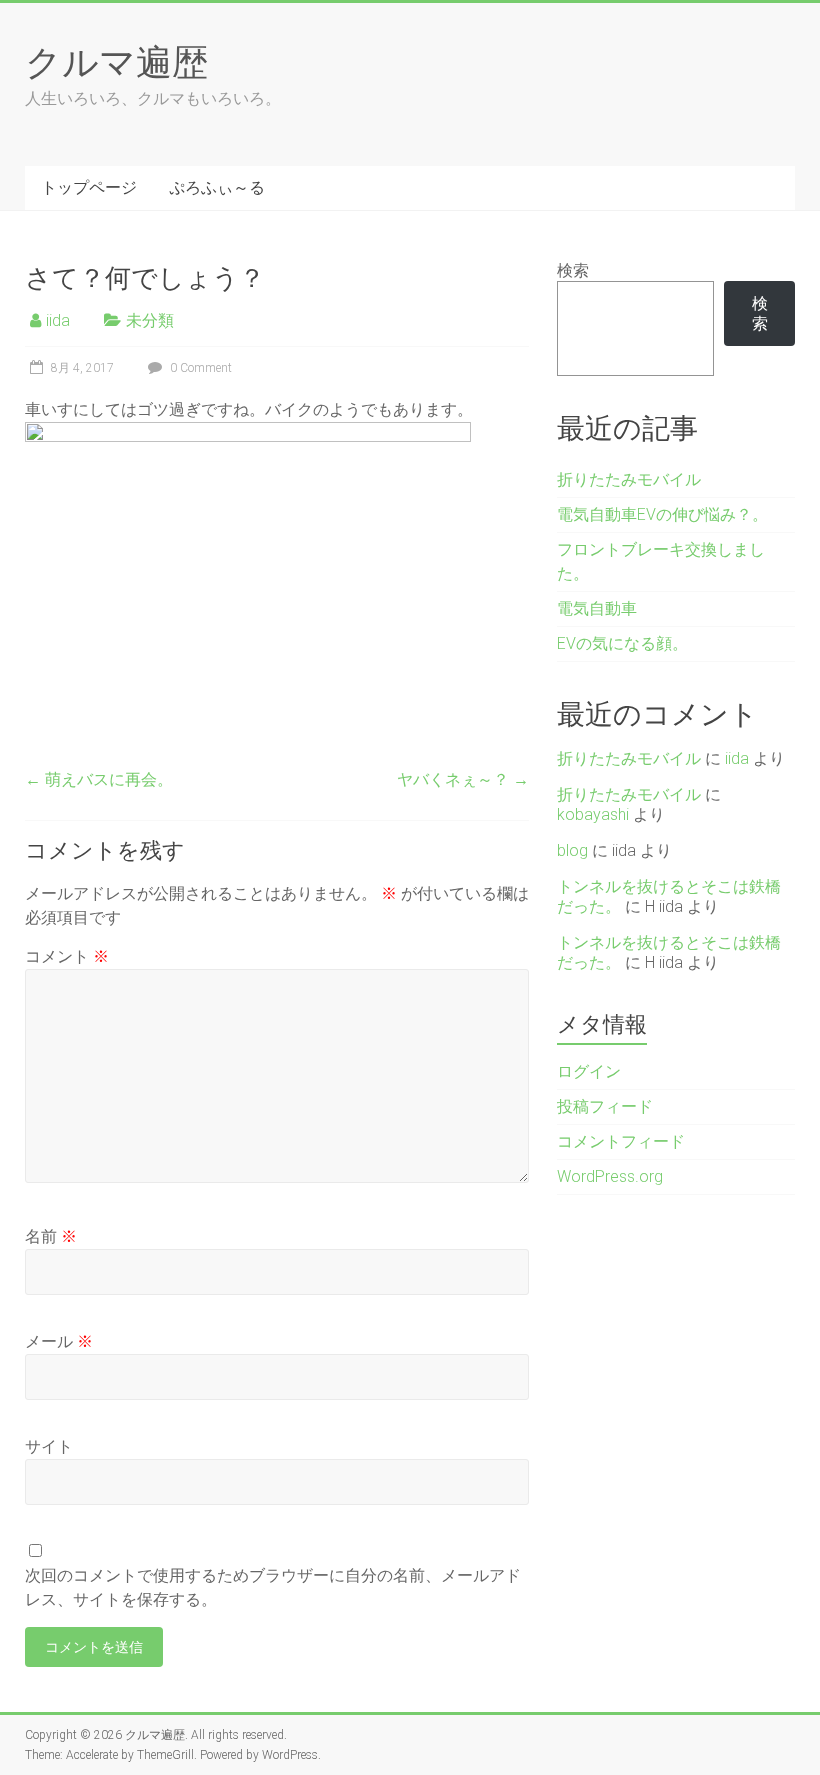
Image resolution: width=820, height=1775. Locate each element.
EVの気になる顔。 (622, 643)
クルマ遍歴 (116, 61)
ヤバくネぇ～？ (463, 779)
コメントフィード (621, 1141)
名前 (51, 1236)
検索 (573, 270)
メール (59, 1341)
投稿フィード (605, 1106)
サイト (49, 1446)
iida (58, 320)
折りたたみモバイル (629, 479)
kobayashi (593, 814)
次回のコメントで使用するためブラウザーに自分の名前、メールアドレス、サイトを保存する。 (273, 1587)
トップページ (89, 187)
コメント (67, 956)
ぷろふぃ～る (217, 187)
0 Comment (199, 368)
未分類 (150, 320)
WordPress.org (610, 1176)
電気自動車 (597, 608)
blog (572, 850)
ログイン (589, 1071)
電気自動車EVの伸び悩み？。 (662, 514)
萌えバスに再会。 (99, 779)
